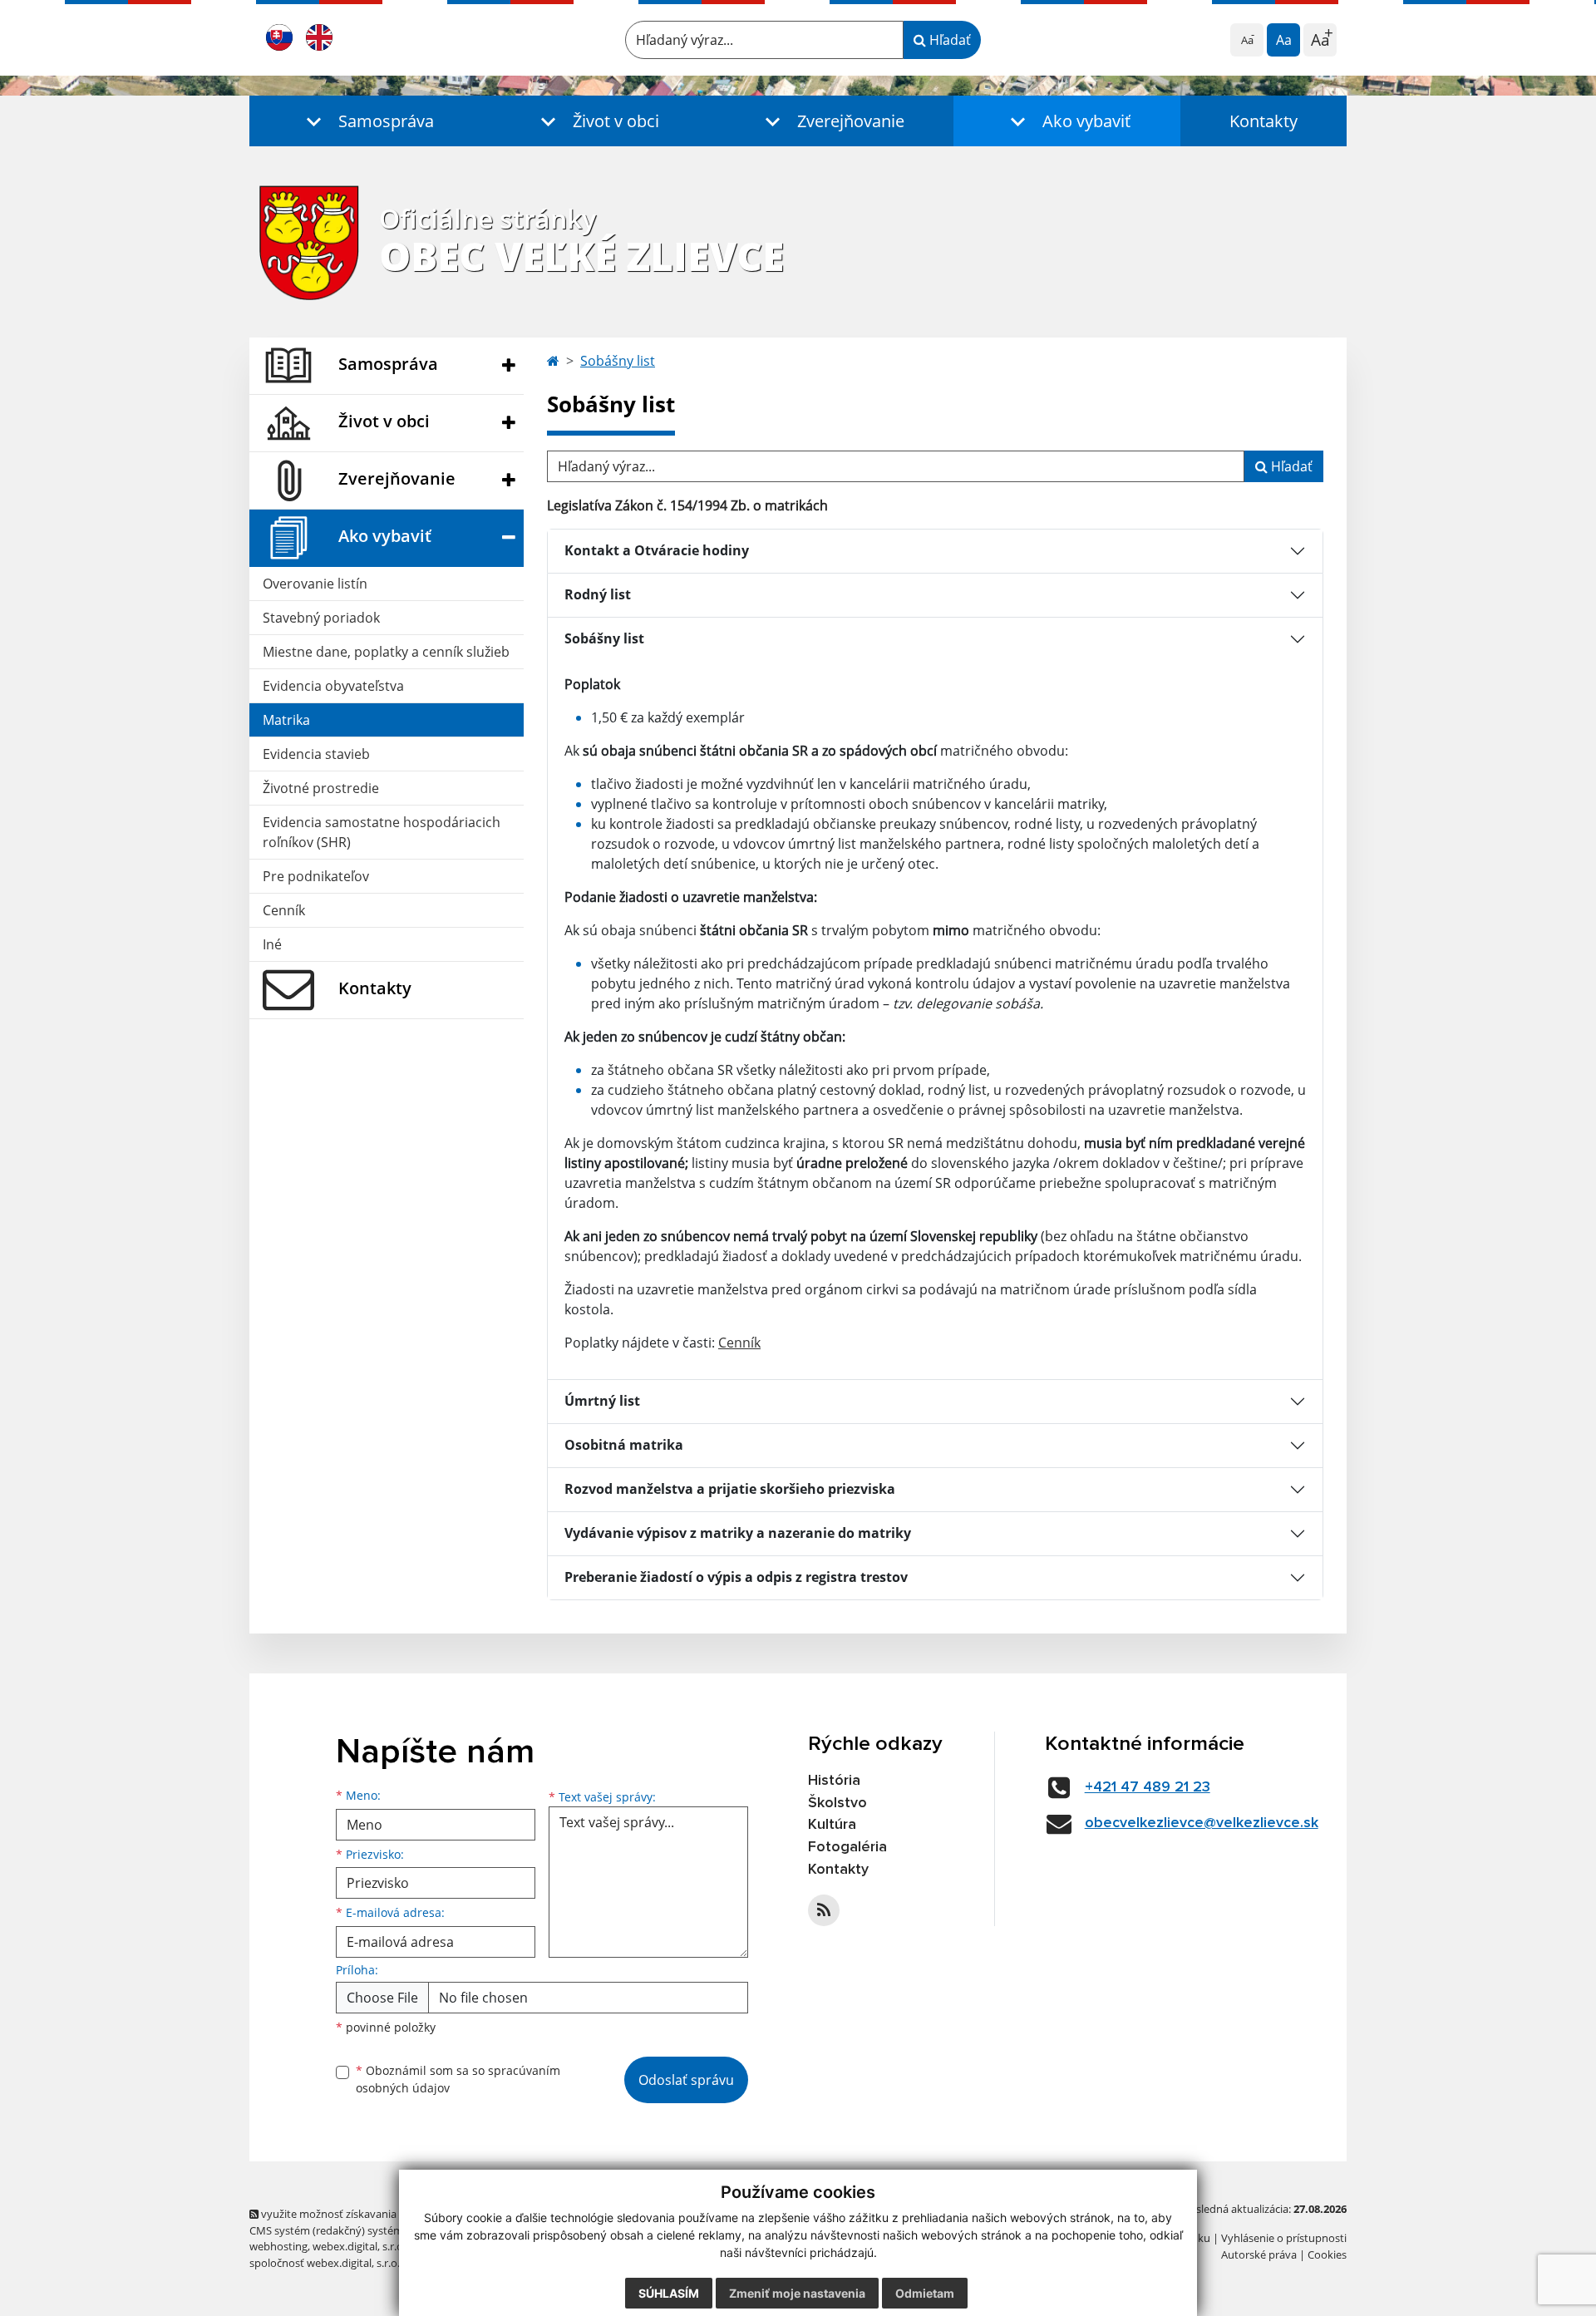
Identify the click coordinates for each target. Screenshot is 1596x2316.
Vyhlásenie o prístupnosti (1284, 2238)
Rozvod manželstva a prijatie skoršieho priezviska (730, 1489)
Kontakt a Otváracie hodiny (657, 550)
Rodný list (598, 594)
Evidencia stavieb (316, 754)
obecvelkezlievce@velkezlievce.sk (1202, 1823)
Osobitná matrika (624, 1445)
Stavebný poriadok (321, 618)
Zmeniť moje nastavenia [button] (797, 2293)
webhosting (278, 2246)
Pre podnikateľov (316, 876)
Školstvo (837, 1803)
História (834, 1781)
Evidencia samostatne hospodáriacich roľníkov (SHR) (382, 832)
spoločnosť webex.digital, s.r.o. (325, 2263)
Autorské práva (1259, 2254)
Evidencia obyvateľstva (333, 686)
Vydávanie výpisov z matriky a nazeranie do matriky (738, 1533)
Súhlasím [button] (669, 2293)
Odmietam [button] (925, 2293)
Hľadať (948, 40)
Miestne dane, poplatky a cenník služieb (386, 652)
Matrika (286, 720)
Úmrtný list (602, 1401)
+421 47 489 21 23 (1148, 1787)
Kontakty (1263, 121)
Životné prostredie (321, 788)
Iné (272, 944)
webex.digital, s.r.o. (359, 2246)
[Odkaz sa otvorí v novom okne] (824, 1910)
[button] (366, 121)
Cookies (1327, 2254)
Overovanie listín (315, 584)
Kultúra (832, 1825)
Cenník (284, 910)
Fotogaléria (847, 1847)
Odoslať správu (686, 2080)
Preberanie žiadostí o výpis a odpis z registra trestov (736, 1577)
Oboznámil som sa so (458, 2079)
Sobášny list (618, 361)
